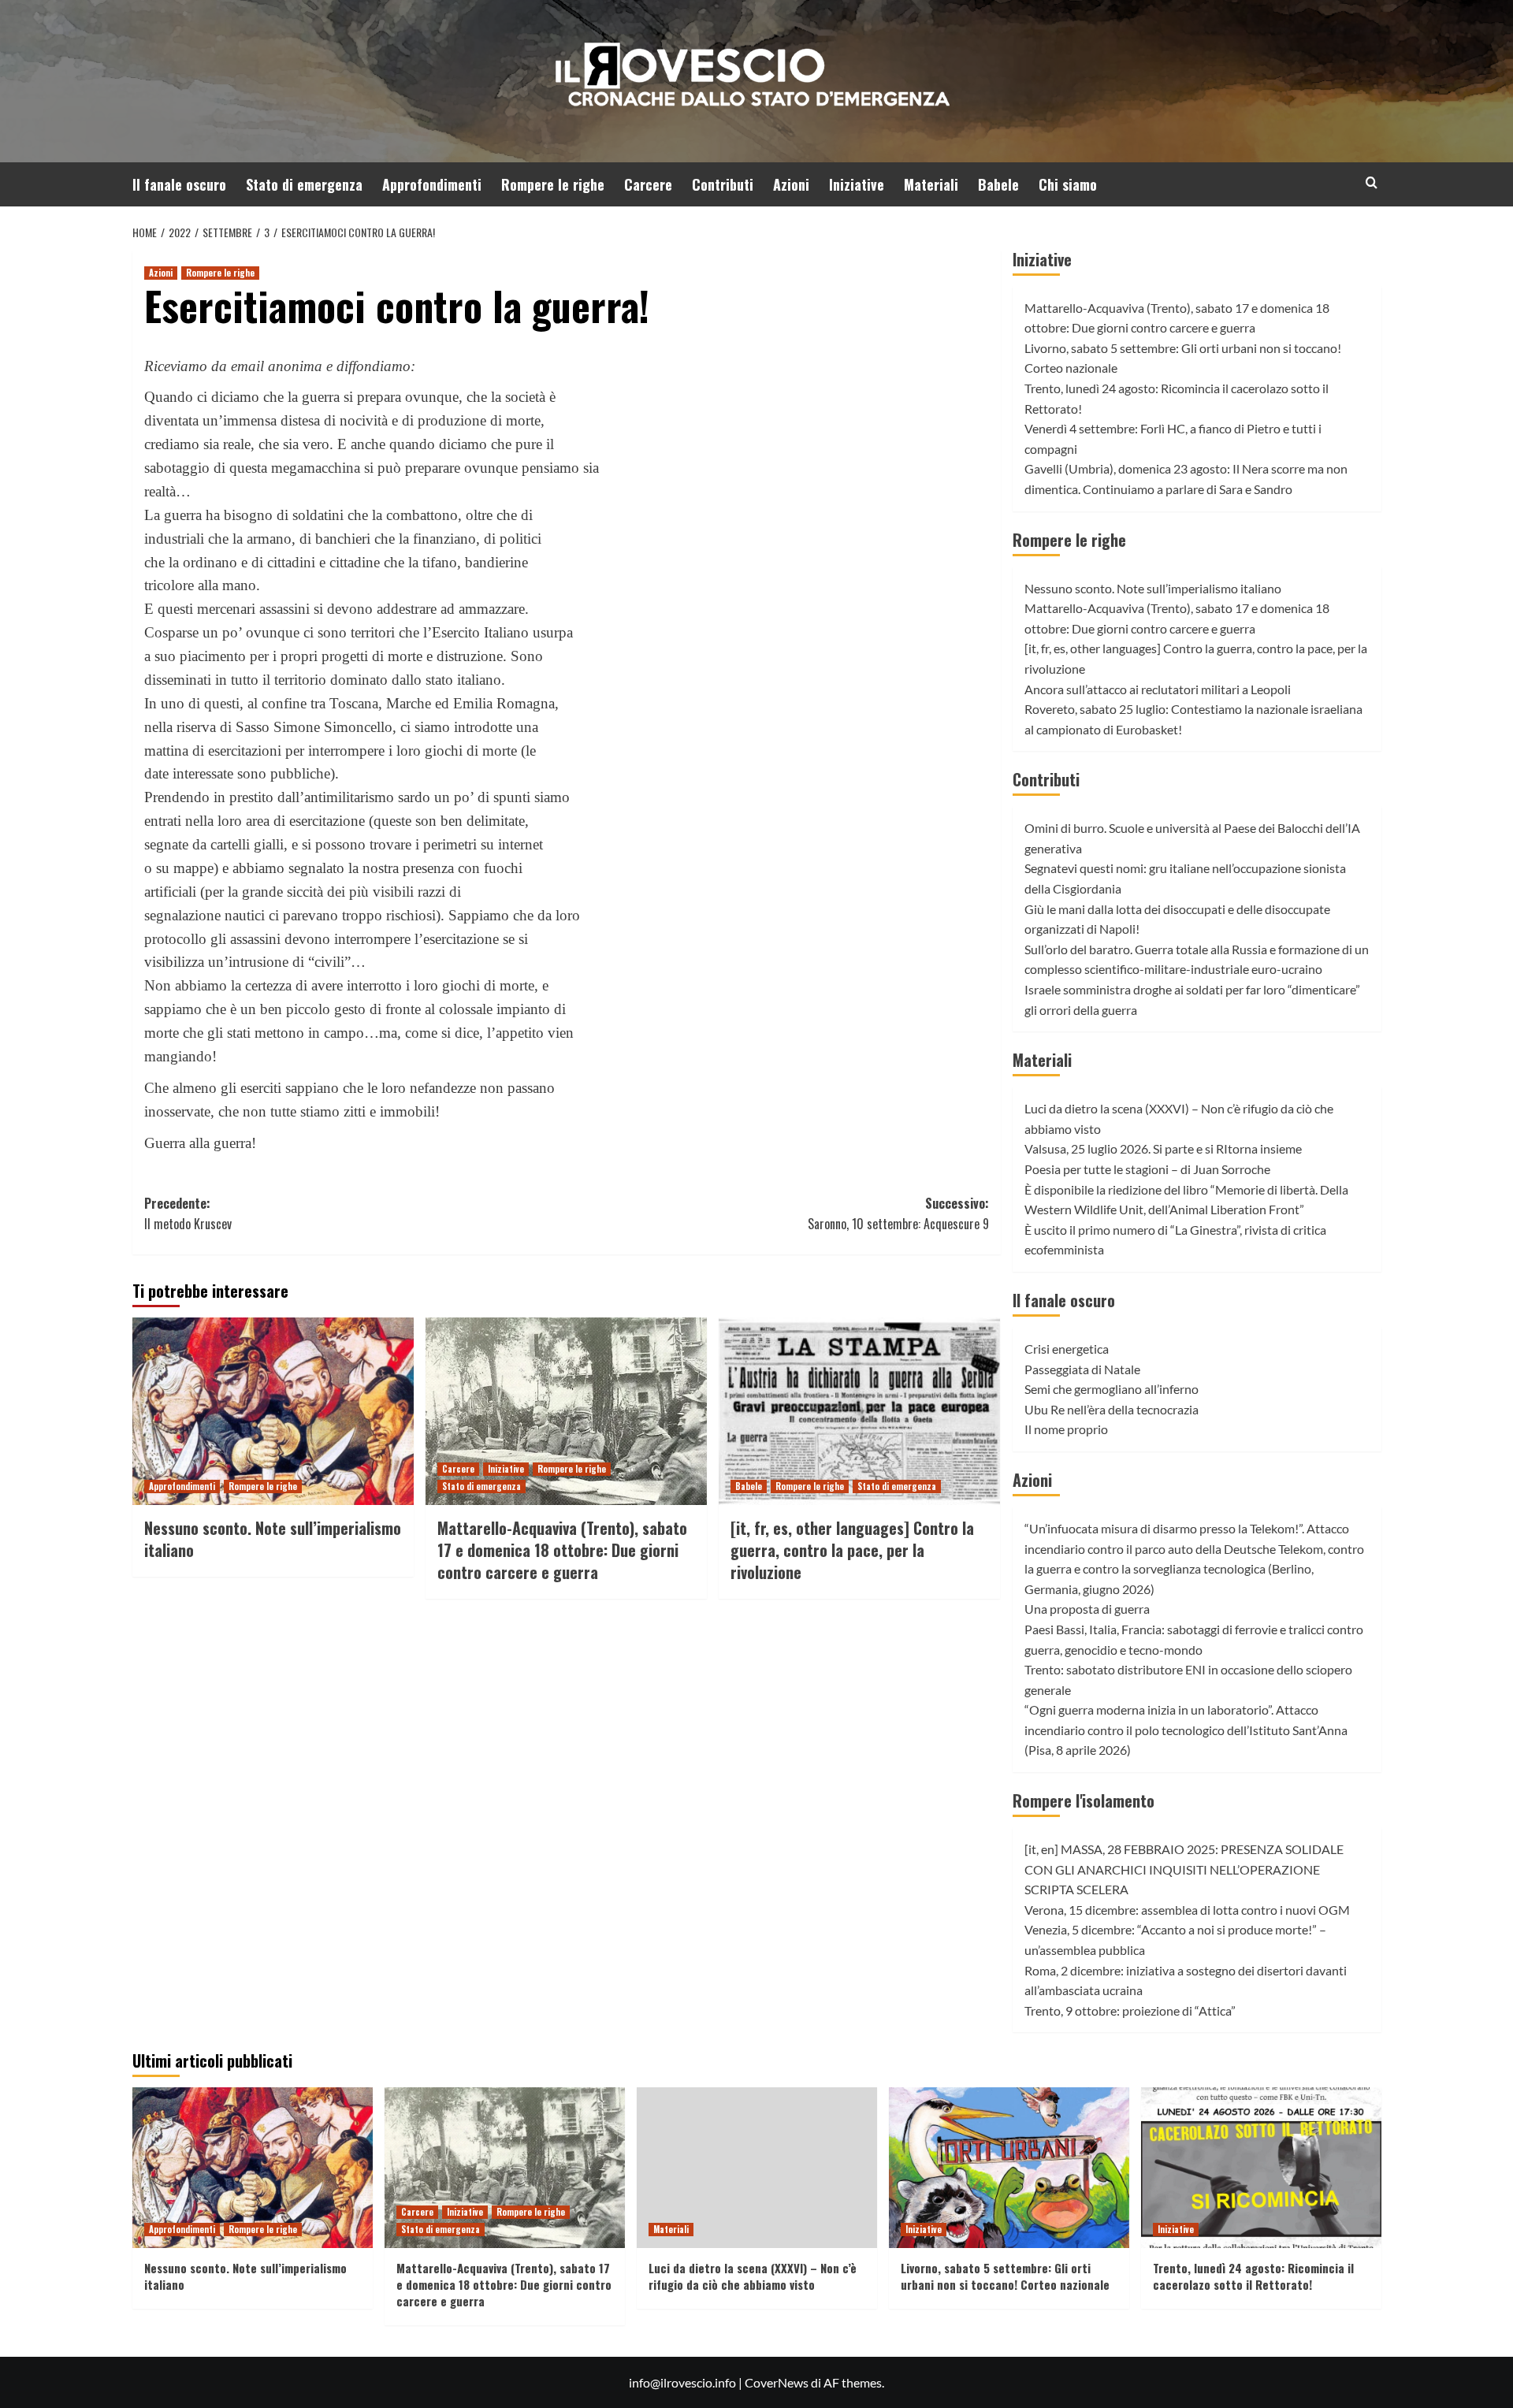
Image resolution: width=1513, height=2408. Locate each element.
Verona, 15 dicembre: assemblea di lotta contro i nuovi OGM (1187, 1910)
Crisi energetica (1067, 1349)
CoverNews (777, 2382)
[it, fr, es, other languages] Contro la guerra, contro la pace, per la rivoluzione (852, 1550)
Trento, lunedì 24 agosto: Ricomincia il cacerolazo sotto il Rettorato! (1253, 2276)
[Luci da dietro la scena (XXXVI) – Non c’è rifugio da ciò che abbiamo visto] (757, 2167)
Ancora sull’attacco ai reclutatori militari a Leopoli (1158, 689)
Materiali (931, 184)
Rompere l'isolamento (1084, 1800)
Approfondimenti (432, 184)
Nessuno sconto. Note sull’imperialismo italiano (273, 1539)
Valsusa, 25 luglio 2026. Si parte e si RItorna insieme (1163, 1148)
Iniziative (857, 184)
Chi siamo (1068, 184)
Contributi (723, 184)
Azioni (791, 184)
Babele (998, 184)
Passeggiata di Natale (1082, 1369)
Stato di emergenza (304, 184)
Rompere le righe (553, 184)
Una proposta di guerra (1087, 1609)
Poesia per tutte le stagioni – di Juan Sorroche (1147, 1169)
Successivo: (898, 1213)
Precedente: (188, 1213)
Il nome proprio (1066, 1429)
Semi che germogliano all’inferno (1112, 1389)
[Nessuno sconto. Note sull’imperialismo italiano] (273, 1411)
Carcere (648, 184)
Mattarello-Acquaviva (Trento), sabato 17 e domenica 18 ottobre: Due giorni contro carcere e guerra (562, 1550)
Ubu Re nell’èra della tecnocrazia (1112, 1409)
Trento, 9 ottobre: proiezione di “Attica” (1130, 2010)
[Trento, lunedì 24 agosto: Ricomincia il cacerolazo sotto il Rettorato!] (1261, 2167)
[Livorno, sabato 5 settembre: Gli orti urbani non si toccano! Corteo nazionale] (1009, 2167)
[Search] (1372, 182)
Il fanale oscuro (179, 184)
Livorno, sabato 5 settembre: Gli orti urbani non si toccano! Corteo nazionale (1005, 2276)
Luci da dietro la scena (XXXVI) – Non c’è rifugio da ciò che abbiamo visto (753, 2276)
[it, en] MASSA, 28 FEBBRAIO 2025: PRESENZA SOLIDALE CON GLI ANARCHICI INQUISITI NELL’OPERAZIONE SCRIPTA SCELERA (1184, 1869)
